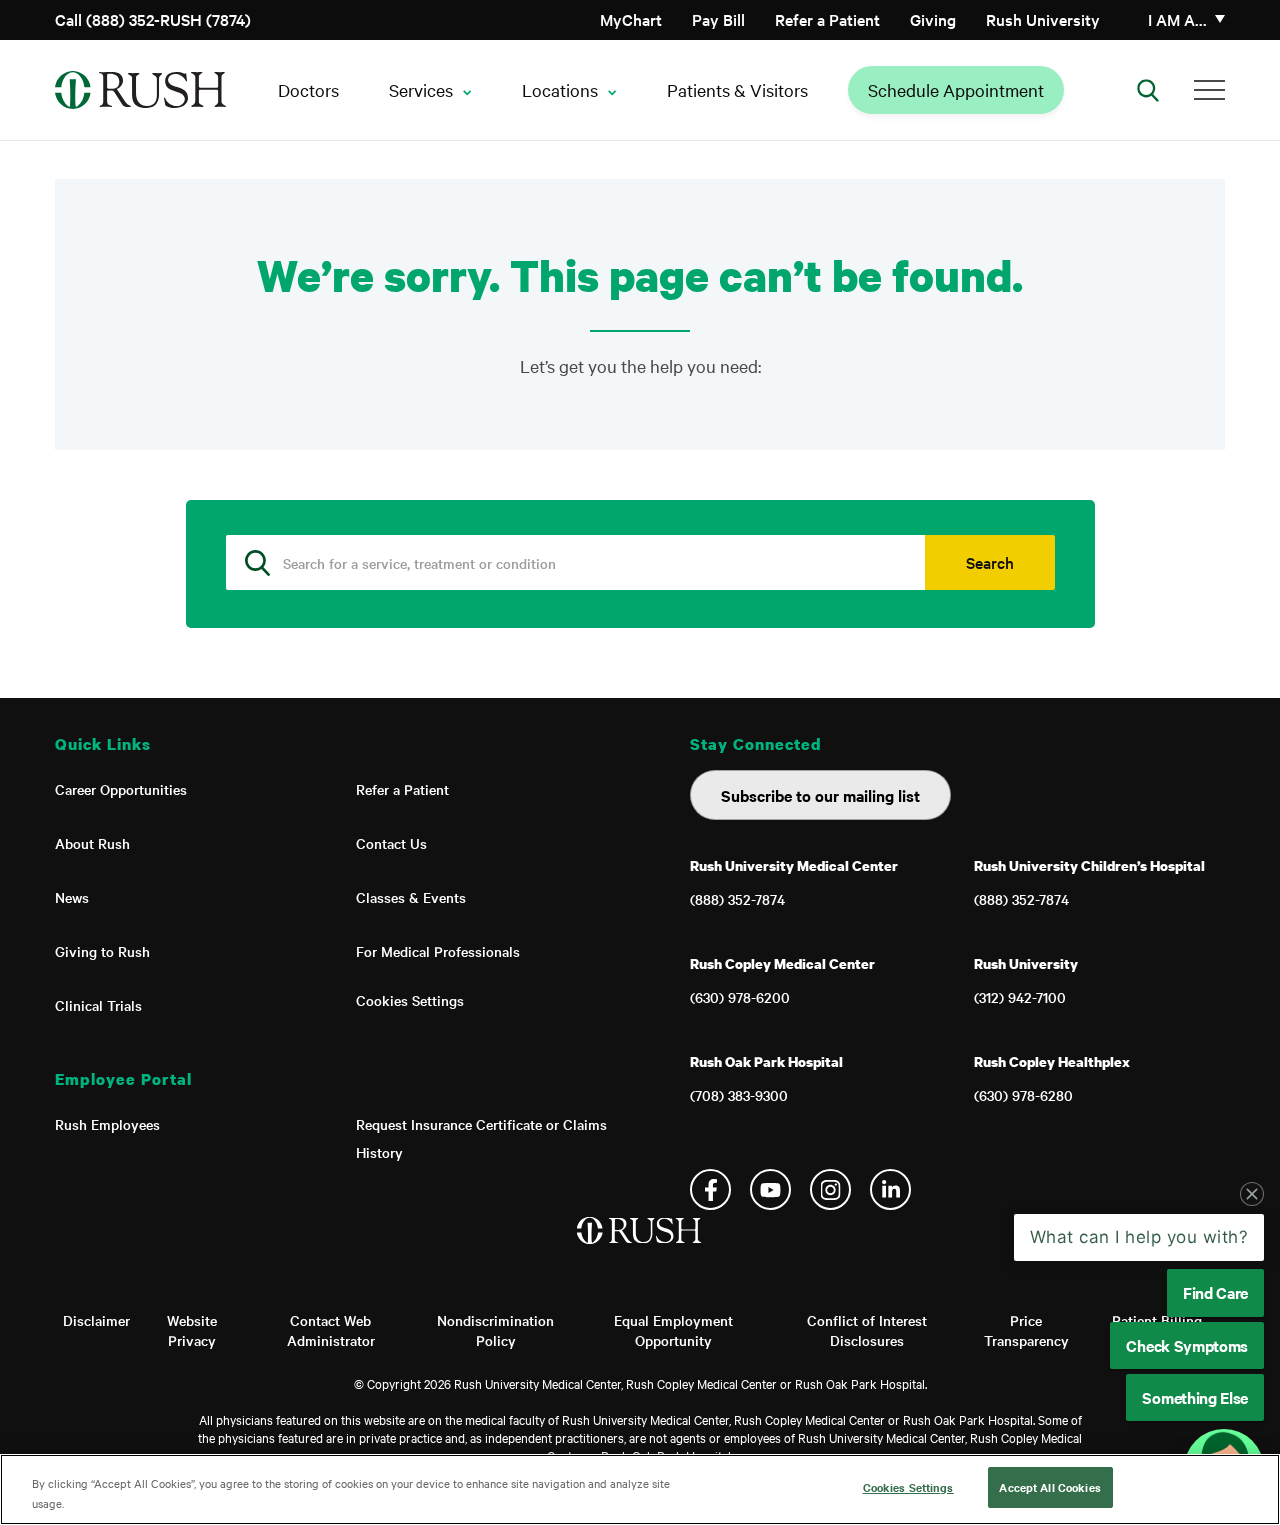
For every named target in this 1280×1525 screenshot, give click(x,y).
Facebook (710, 1189)
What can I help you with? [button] (1139, 1237)
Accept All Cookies (1049, 1487)
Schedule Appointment (956, 89)
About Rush (92, 843)
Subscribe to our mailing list (820, 795)
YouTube (770, 1189)
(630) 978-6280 (1023, 1095)
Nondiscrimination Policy (495, 1330)
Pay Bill (718, 19)
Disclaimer (96, 1320)
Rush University (1043, 19)
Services (421, 89)
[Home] (640, 1251)
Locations (560, 89)
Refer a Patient (827, 19)
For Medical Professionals (438, 951)
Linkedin (890, 1189)
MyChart (631, 19)
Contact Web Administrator (331, 1330)
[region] (640, 1489)
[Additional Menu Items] (1209, 90)
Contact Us (391, 843)
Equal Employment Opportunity (673, 1330)
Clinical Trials (98, 1005)
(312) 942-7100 (1020, 997)
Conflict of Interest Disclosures (867, 1330)
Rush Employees (107, 1124)
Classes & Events (411, 897)
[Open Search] (1148, 90)
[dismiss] (1252, 1194)
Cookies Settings (410, 1000)
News (72, 897)
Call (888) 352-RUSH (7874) (153, 19)
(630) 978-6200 (740, 997)
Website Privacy (192, 1330)
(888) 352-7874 (737, 899)
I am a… (1177, 19)
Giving (933, 19)
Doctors (308, 89)
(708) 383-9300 (739, 1095)
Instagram (830, 1189)
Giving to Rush (102, 951)
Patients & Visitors (737, 89)
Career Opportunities (121, 789)
